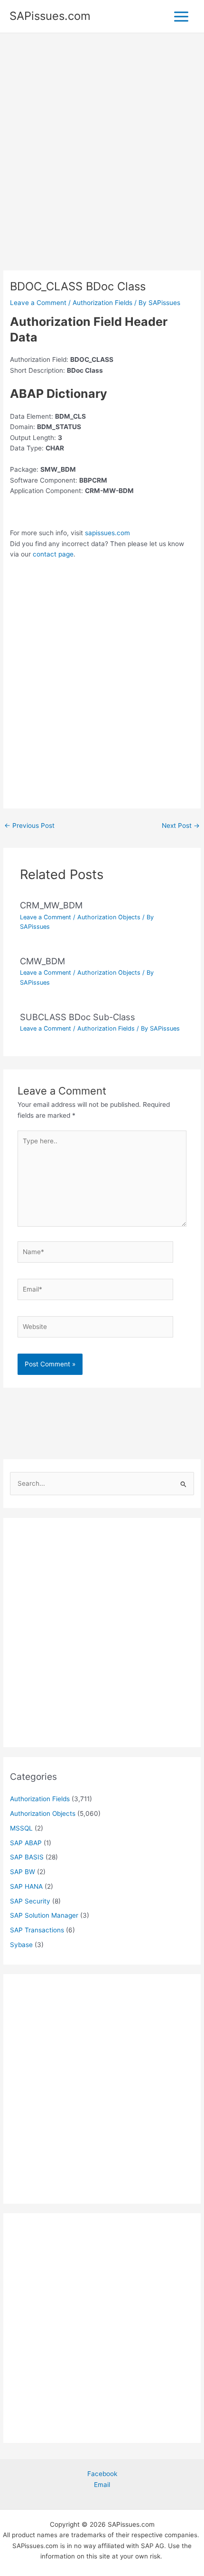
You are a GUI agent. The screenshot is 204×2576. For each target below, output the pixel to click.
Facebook (102, 2474)
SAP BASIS (27, 1857)
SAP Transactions (37, 1930)
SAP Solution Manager (44, 1915)
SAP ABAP (26, 1843)
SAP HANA (26, 1886)
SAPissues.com (50, 16)
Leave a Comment (38, 303)
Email (102, 2485)
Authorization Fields (102, 303)
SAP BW (23, 1872)
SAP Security (30, 1901)
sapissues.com (107, 533)
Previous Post (29, 826)
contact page (53, 554)
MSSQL (21, 1828)
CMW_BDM (42, 961)
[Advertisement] (102, 165)
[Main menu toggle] (181, 16)
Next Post (181, 826)
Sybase (21, 1945)
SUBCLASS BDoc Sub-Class (78, 1017)
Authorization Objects (109, 917)
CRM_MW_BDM (51, 905)
